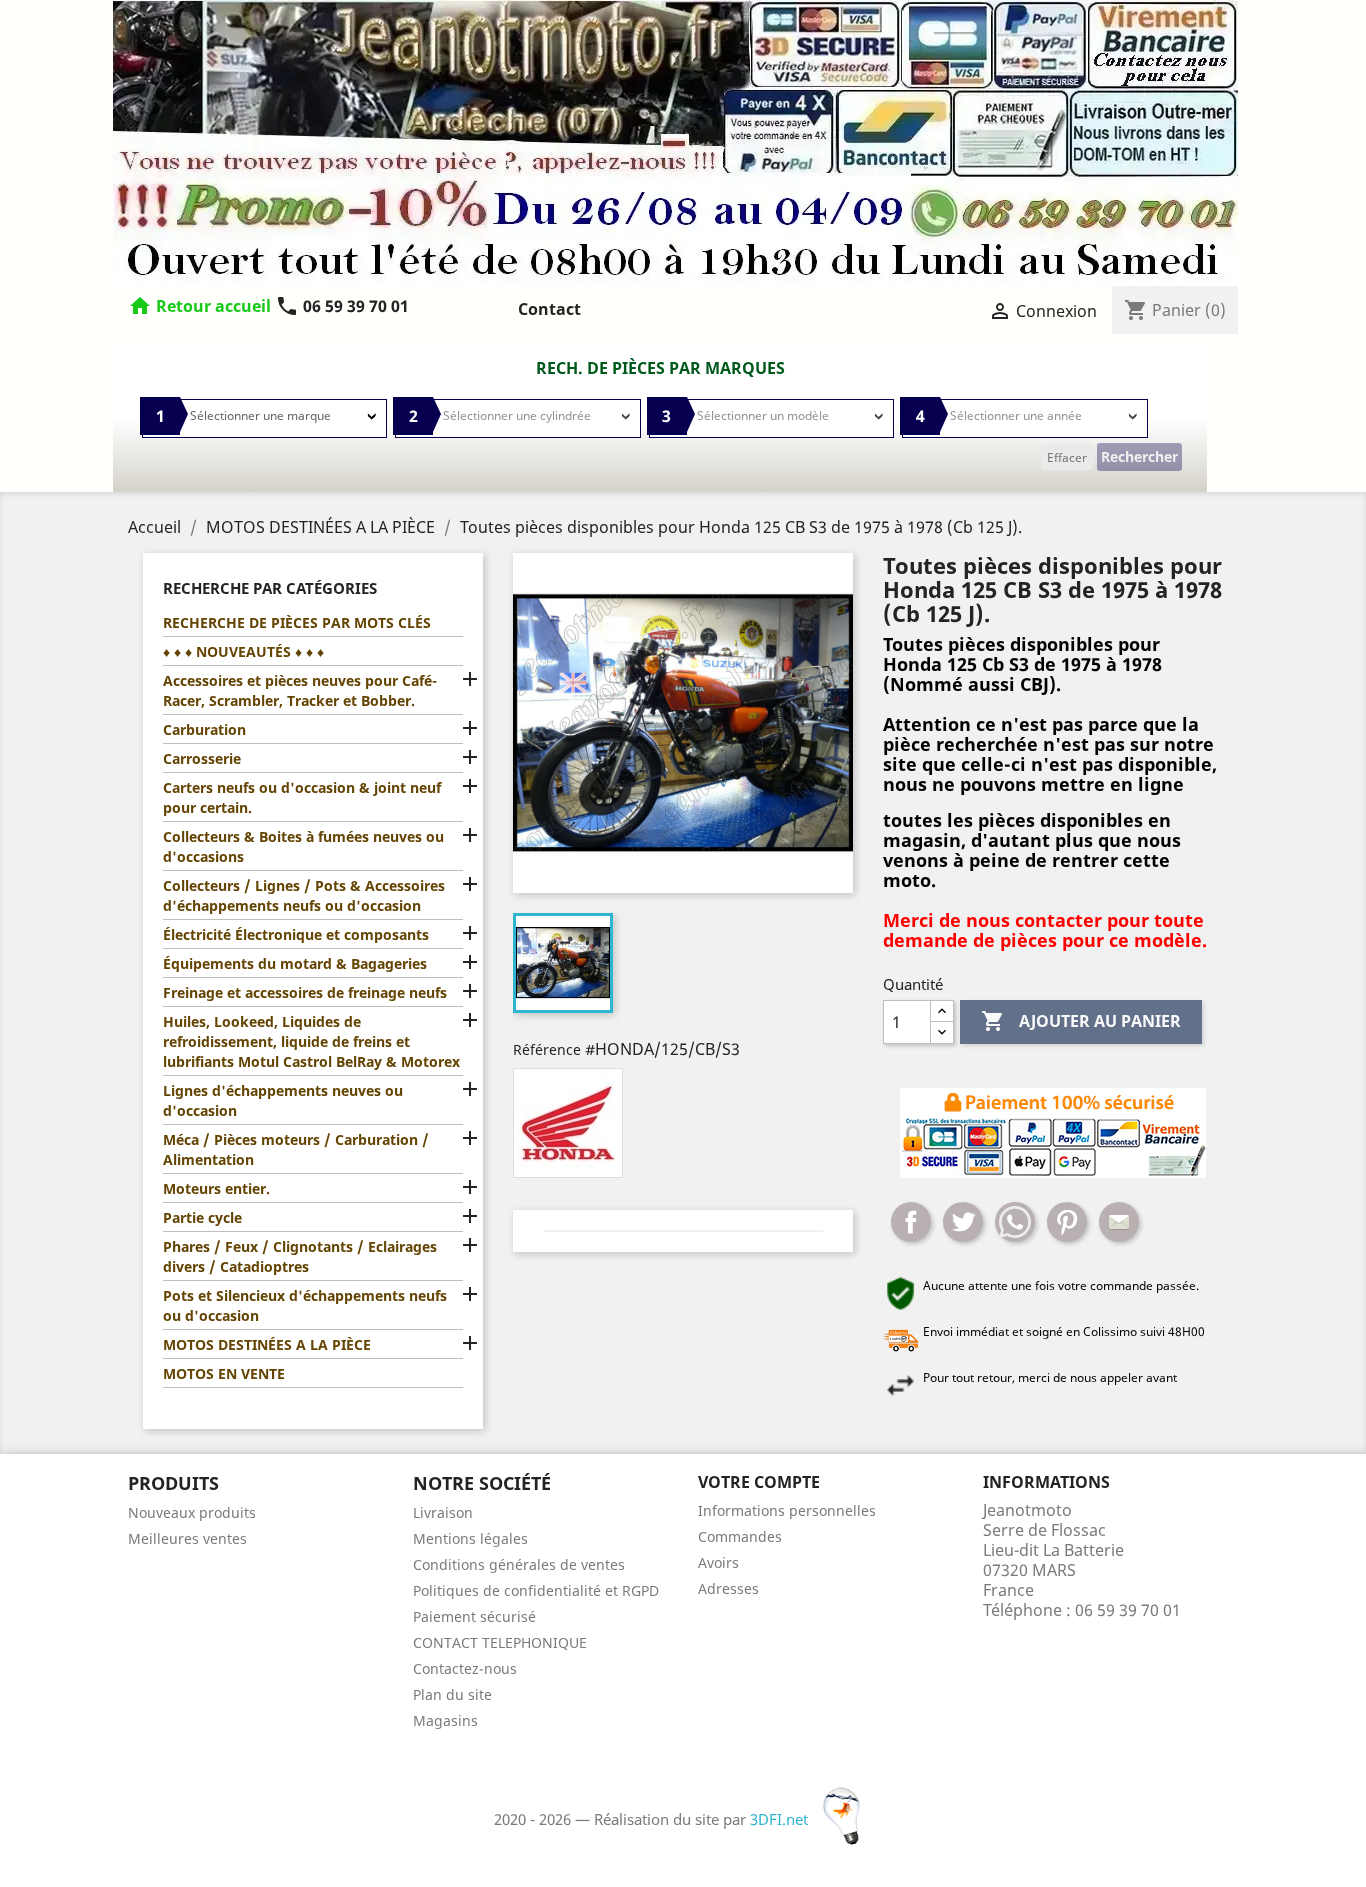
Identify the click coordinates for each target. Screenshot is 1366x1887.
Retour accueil (213, 306)
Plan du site (452, 1694)
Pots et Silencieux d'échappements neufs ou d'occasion (305, 1305)
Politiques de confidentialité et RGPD (536, 1590)
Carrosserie (202, 758)
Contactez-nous (465, 1668)
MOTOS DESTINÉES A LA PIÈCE (267, 1344)
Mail (1119, 1222)
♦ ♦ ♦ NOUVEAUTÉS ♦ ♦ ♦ (243, 651)
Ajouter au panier (1081, 1021)
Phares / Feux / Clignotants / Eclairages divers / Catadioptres (300, 1256)
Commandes (740, 1536)
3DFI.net (781, 1819)
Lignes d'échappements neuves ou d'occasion (283, 1100)
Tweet (963, 1222)
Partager (911, 1222)
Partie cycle (202, 1217)
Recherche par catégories (270, 588)
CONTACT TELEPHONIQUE (500, 1642)
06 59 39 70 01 (342, 306)
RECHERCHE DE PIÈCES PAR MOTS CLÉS (297, 622)
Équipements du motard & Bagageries (295, 963)
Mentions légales (470, 1538)
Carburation (204, 729)
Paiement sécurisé (474, 1616)
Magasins (445, 1720)
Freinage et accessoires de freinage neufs (305, 992)
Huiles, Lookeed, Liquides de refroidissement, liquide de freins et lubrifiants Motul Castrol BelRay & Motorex (311, 1041)
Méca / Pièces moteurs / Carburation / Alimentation (296, 1149)
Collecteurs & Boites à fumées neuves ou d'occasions (303, 846)
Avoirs (718, 1562)
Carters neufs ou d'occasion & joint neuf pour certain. (302, 797)
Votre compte (759, 1482)
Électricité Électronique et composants (296, 934)
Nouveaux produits (192, 1512)
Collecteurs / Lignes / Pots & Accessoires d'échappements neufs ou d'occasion (304, 895)
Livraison (443, 1512)
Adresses (728, 1588)
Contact (549, 309)
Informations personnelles (787, 1510)
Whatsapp (1015, 1222)
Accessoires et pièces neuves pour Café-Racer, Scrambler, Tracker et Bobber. (300, 690)
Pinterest (1067, 1222)
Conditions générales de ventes (519, 1564)
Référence (547, 1049)
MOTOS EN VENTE (224, 1373)
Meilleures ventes (187, 1538)
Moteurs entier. (216, 1188)
